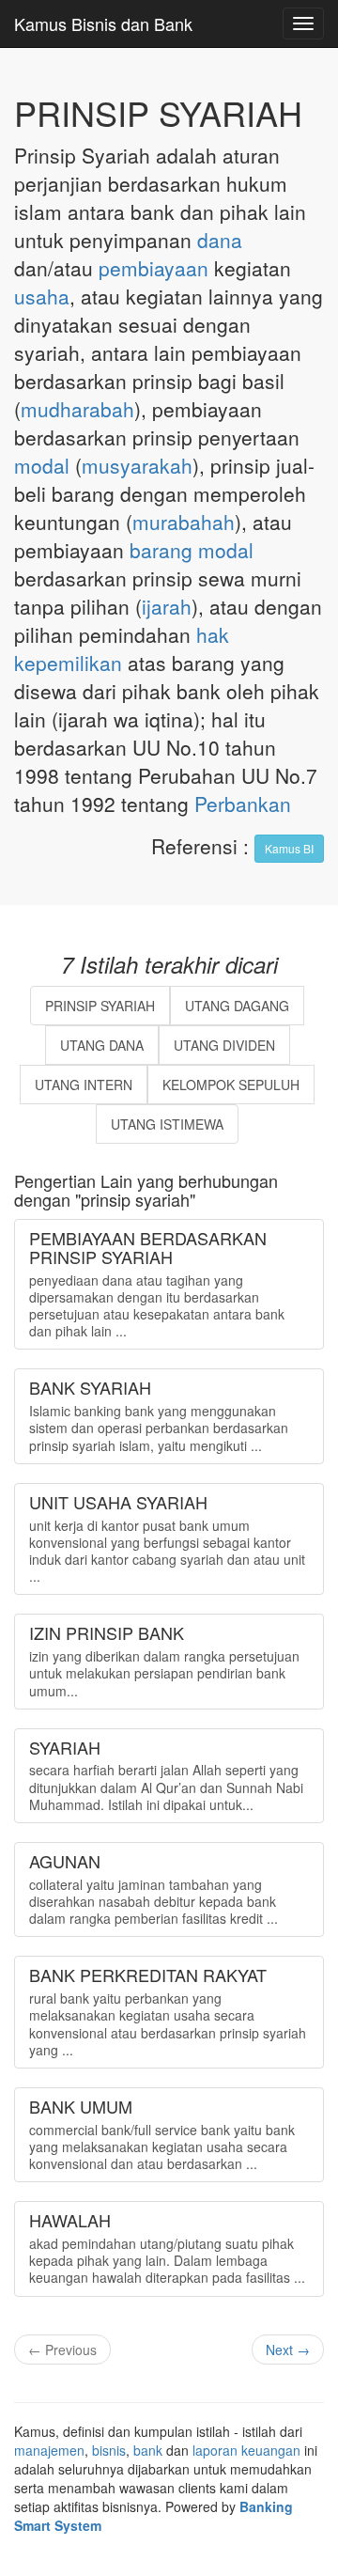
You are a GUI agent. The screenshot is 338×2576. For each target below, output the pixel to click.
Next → (288, 2350)
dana (220, 240)
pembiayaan (154, 268)
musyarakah (137, 465)
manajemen (49, 2450)
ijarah (167, 606)
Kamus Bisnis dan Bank (103, 23)
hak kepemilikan (122, 648)
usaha (42, 296)
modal (42, 465)
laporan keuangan (246, 2450)
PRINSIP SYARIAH (100, 1006)
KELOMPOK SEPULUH (231, 1085)
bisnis (109, 2450)
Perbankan (243, 804)
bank (148, 2450)
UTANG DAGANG (237, 1006)
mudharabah (77, 409)
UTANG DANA (102, 1045)
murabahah (184, 522)
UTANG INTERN (84, 1085)
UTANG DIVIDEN (224, 1045)
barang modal (192, 550)
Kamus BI (289, 848)
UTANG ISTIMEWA (167, 1124)
